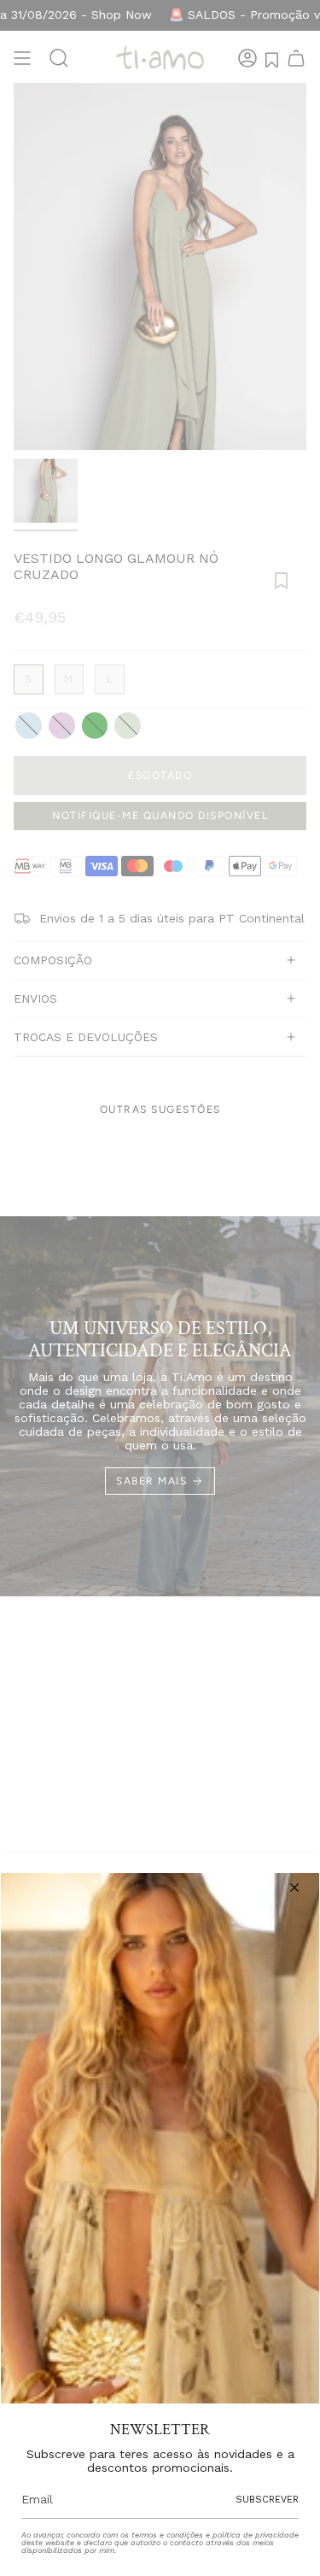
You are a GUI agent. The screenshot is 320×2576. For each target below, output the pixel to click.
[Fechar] (294, 1888)
